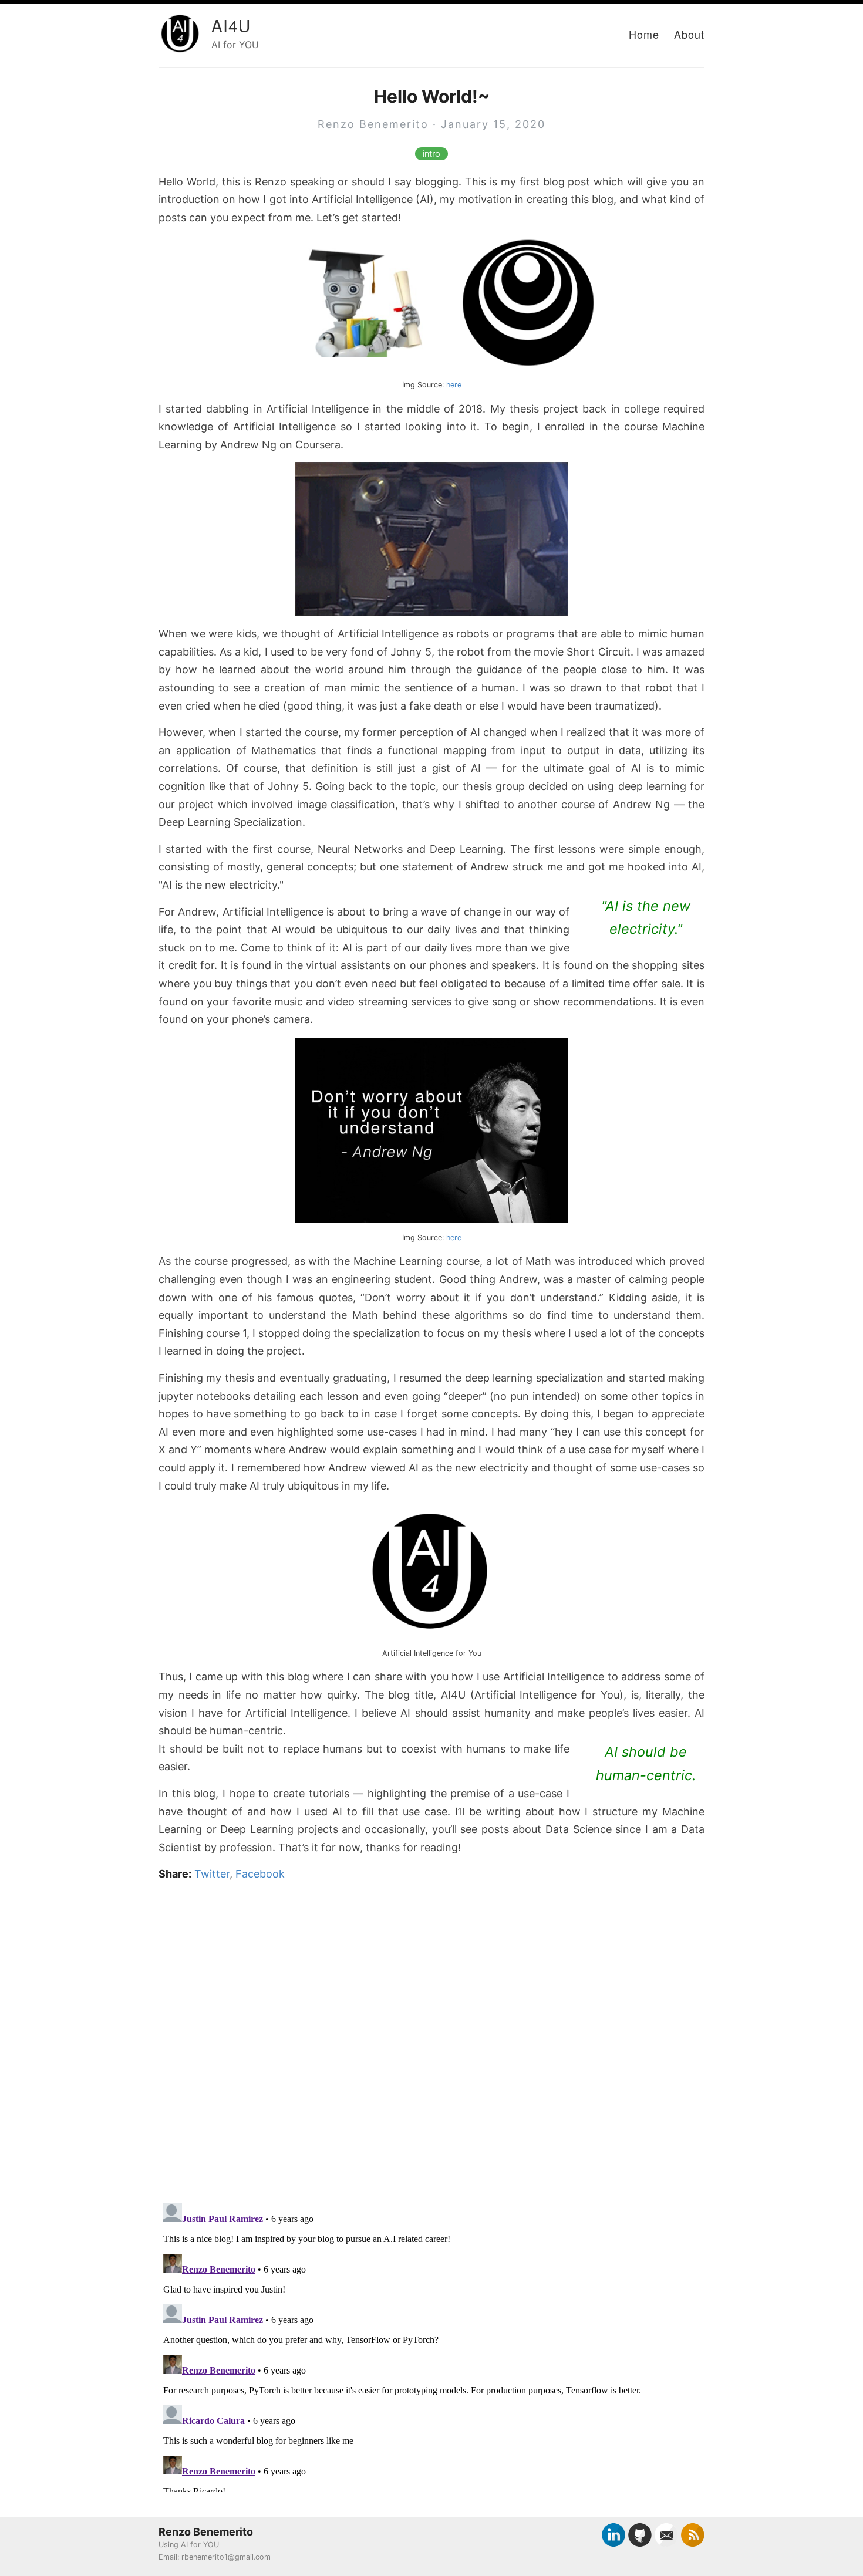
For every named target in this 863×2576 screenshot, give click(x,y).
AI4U (231, 25)
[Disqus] (431, 2039)
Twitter (212, 1874)
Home (644, 34)
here (454, 385)
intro (431, 154)
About (689, 34)
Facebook (260, 1874)
